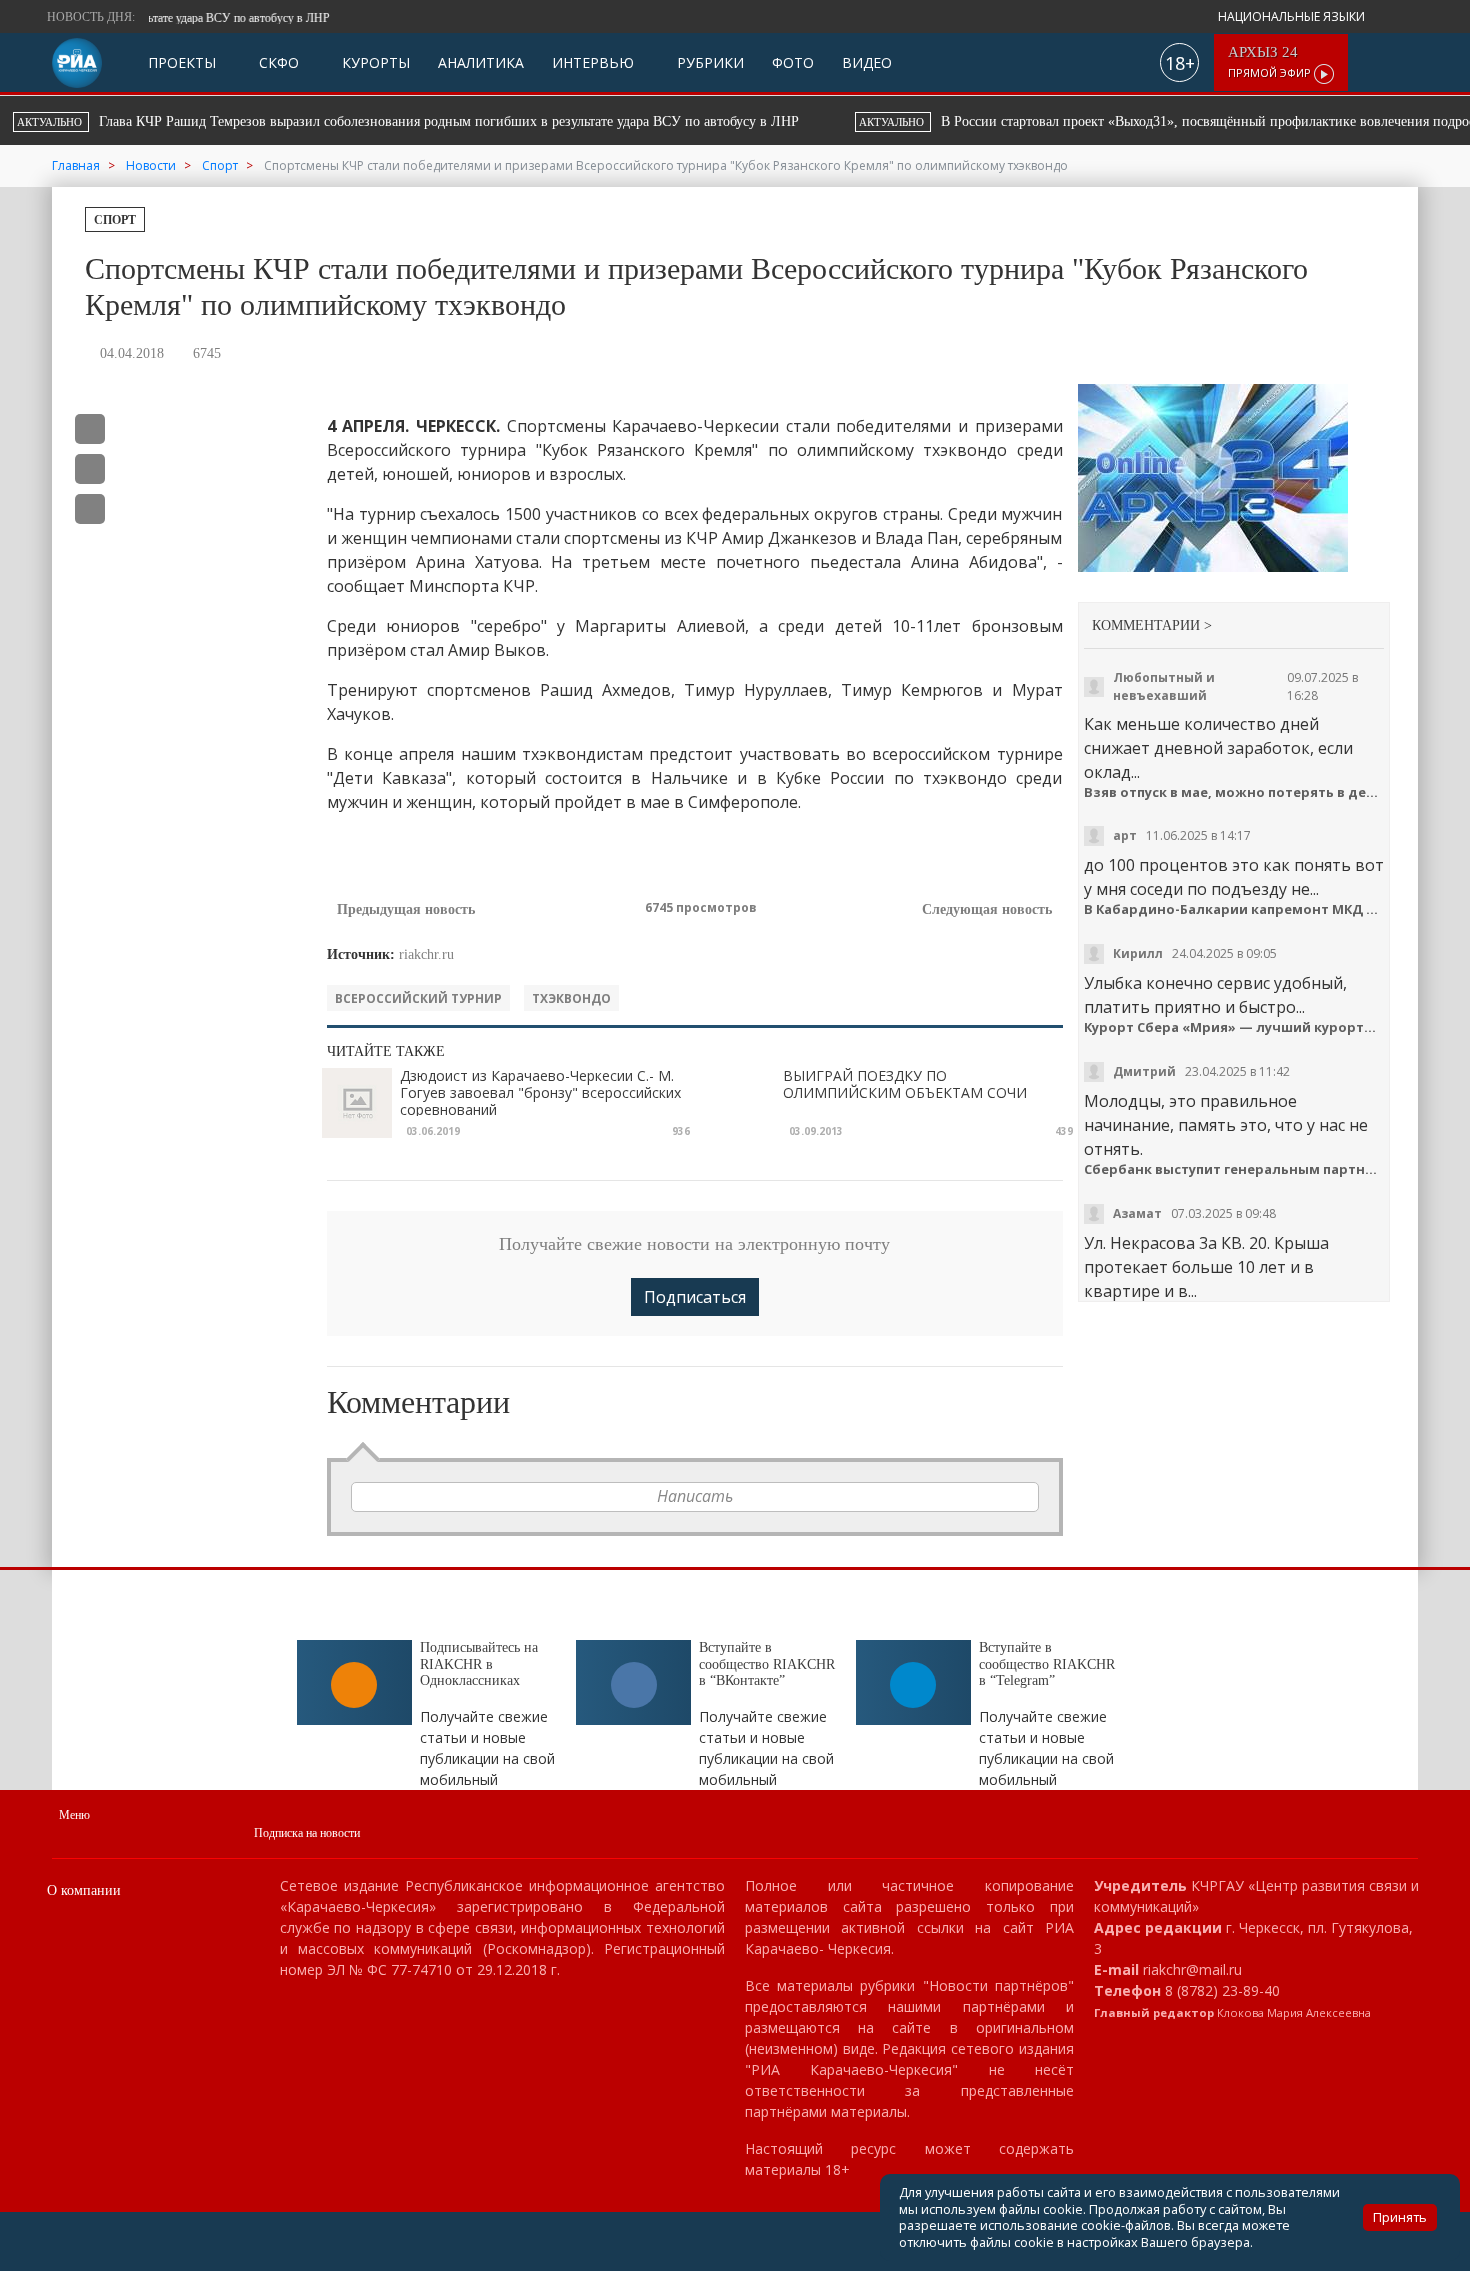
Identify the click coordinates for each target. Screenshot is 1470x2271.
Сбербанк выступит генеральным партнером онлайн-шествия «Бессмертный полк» (1234, 1169)
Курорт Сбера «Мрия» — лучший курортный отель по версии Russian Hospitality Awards (1234, 1027)
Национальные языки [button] (1293, 16)
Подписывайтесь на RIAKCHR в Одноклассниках (479, 1664)
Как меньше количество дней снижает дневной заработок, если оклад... (1218, 748)
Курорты (374, 62)
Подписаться (695, 1297)
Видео (867, 62)
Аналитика (481, 62)
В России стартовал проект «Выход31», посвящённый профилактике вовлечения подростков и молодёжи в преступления (591, 121)
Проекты (182, 62)
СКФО (277, 62)
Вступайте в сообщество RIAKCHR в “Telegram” (1047, 1664)
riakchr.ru (426, 954)
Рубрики (708, 62)
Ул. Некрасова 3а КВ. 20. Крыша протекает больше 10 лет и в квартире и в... (1206, 1267)
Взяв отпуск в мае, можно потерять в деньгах (1234, 792)
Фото (793, 62)
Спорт (115, 220)
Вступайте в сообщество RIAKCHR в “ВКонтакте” (767, 1664)
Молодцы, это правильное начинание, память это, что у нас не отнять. (1226, 1125)
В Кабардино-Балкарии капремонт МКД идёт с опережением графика (1234, 909)
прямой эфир (1271, 62)
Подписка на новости (307, 1833)
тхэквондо (571, 998)
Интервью (593, 62)
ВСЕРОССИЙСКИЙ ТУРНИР (418, 998)
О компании (84, 1890)
